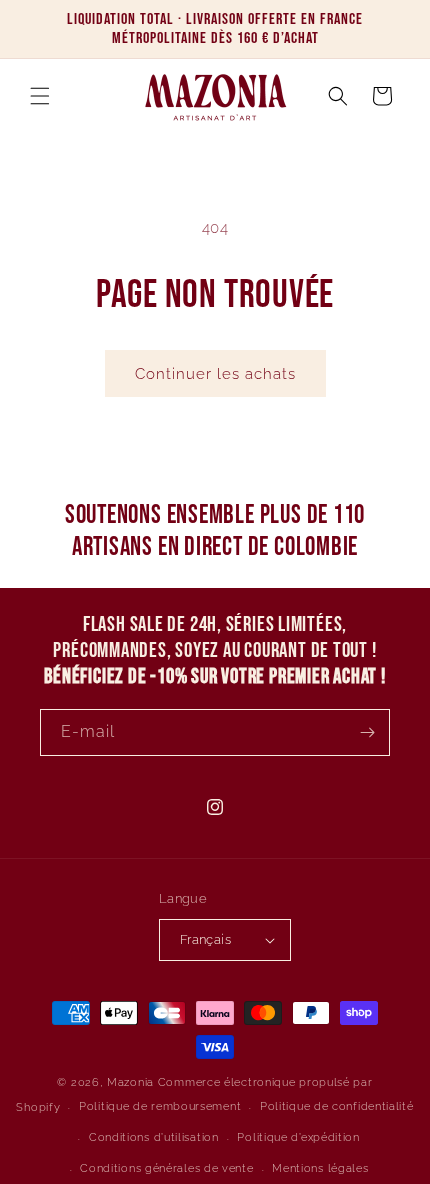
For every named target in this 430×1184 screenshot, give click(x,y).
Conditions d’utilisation (154, 1137)
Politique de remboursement (160, 1106)
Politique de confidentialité (337, 1106)
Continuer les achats (215, 374)
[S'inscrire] (367, 732)
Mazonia (130, 1082)
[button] (40, 96)
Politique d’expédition (298, 1137)
